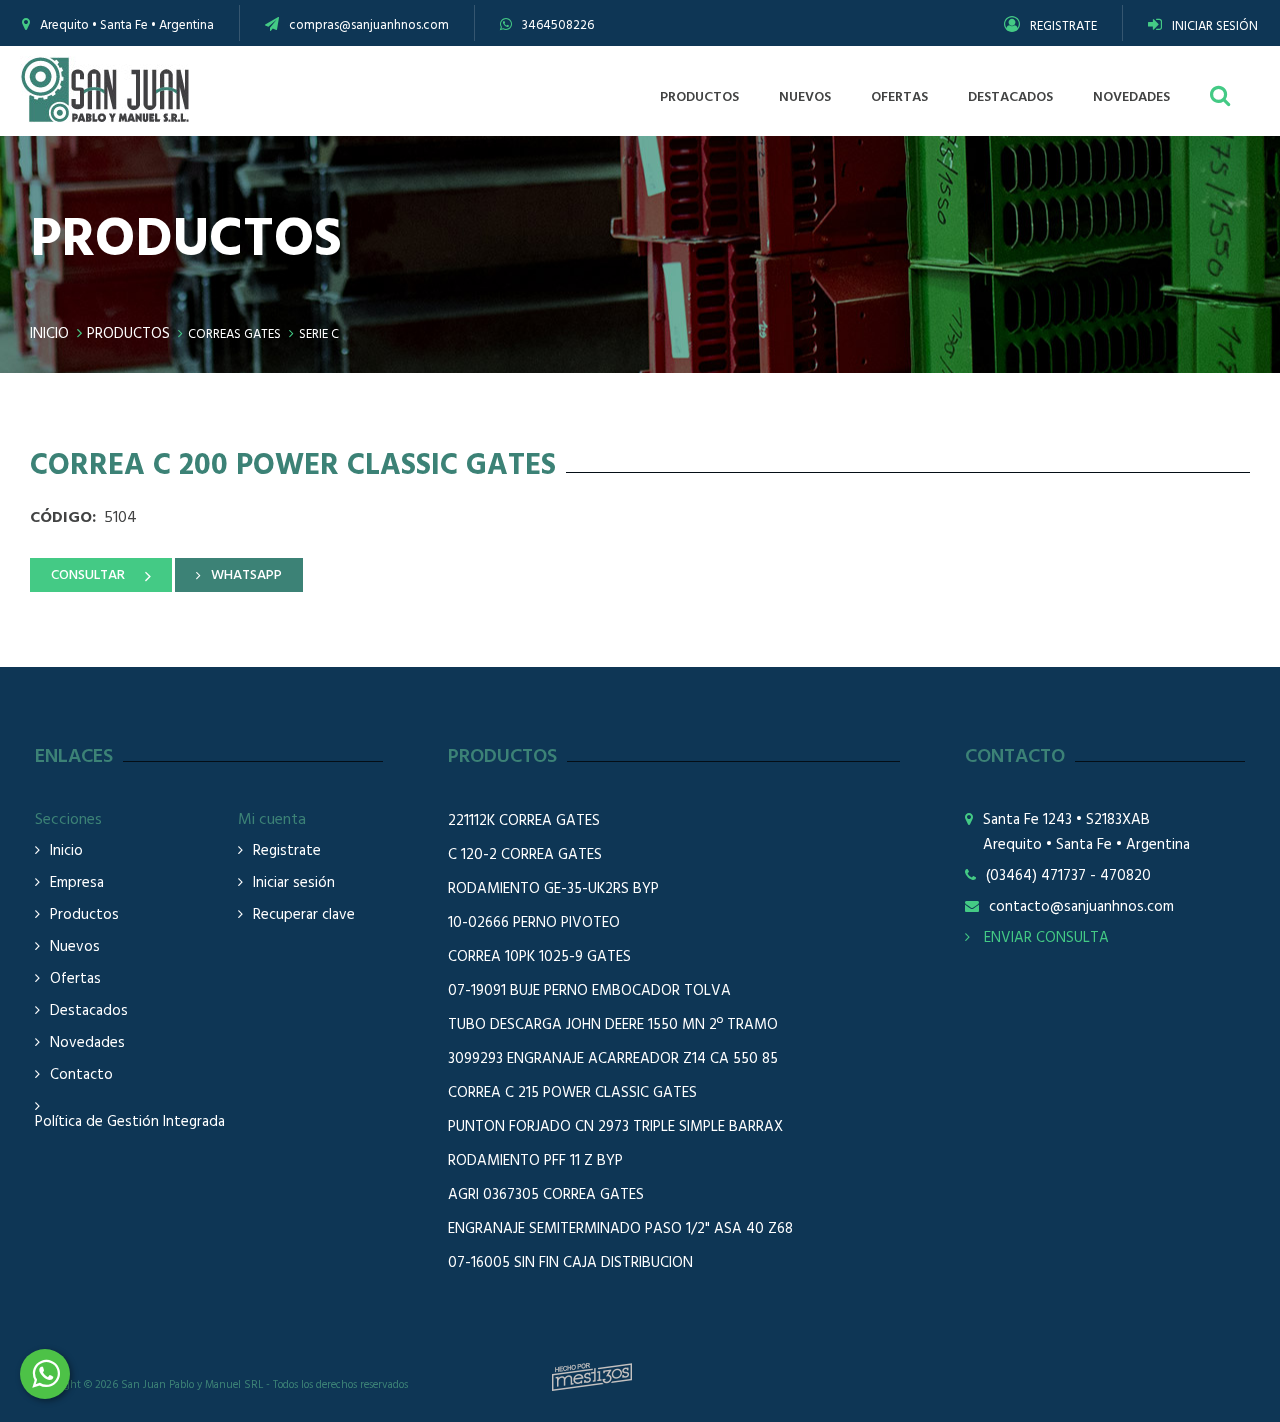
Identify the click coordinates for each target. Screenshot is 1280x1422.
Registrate (287, 851)
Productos (128, 334)
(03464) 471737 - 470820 (1068, 876)
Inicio (49, 334)
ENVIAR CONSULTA (1044, 938)
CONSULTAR (88, 575)
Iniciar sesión (294, 883)
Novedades (87, 1043)
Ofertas (75, 979)
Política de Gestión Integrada (130, 1122)
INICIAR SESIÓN (1215, 26)
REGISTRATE (1063, 26)
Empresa (77, 883)
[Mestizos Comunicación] (592, 1377)
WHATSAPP (246, 575)
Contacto (81, 1075)
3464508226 (558, 25)
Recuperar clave (304, 915)
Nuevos (75, 947)
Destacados (89, 1011)
